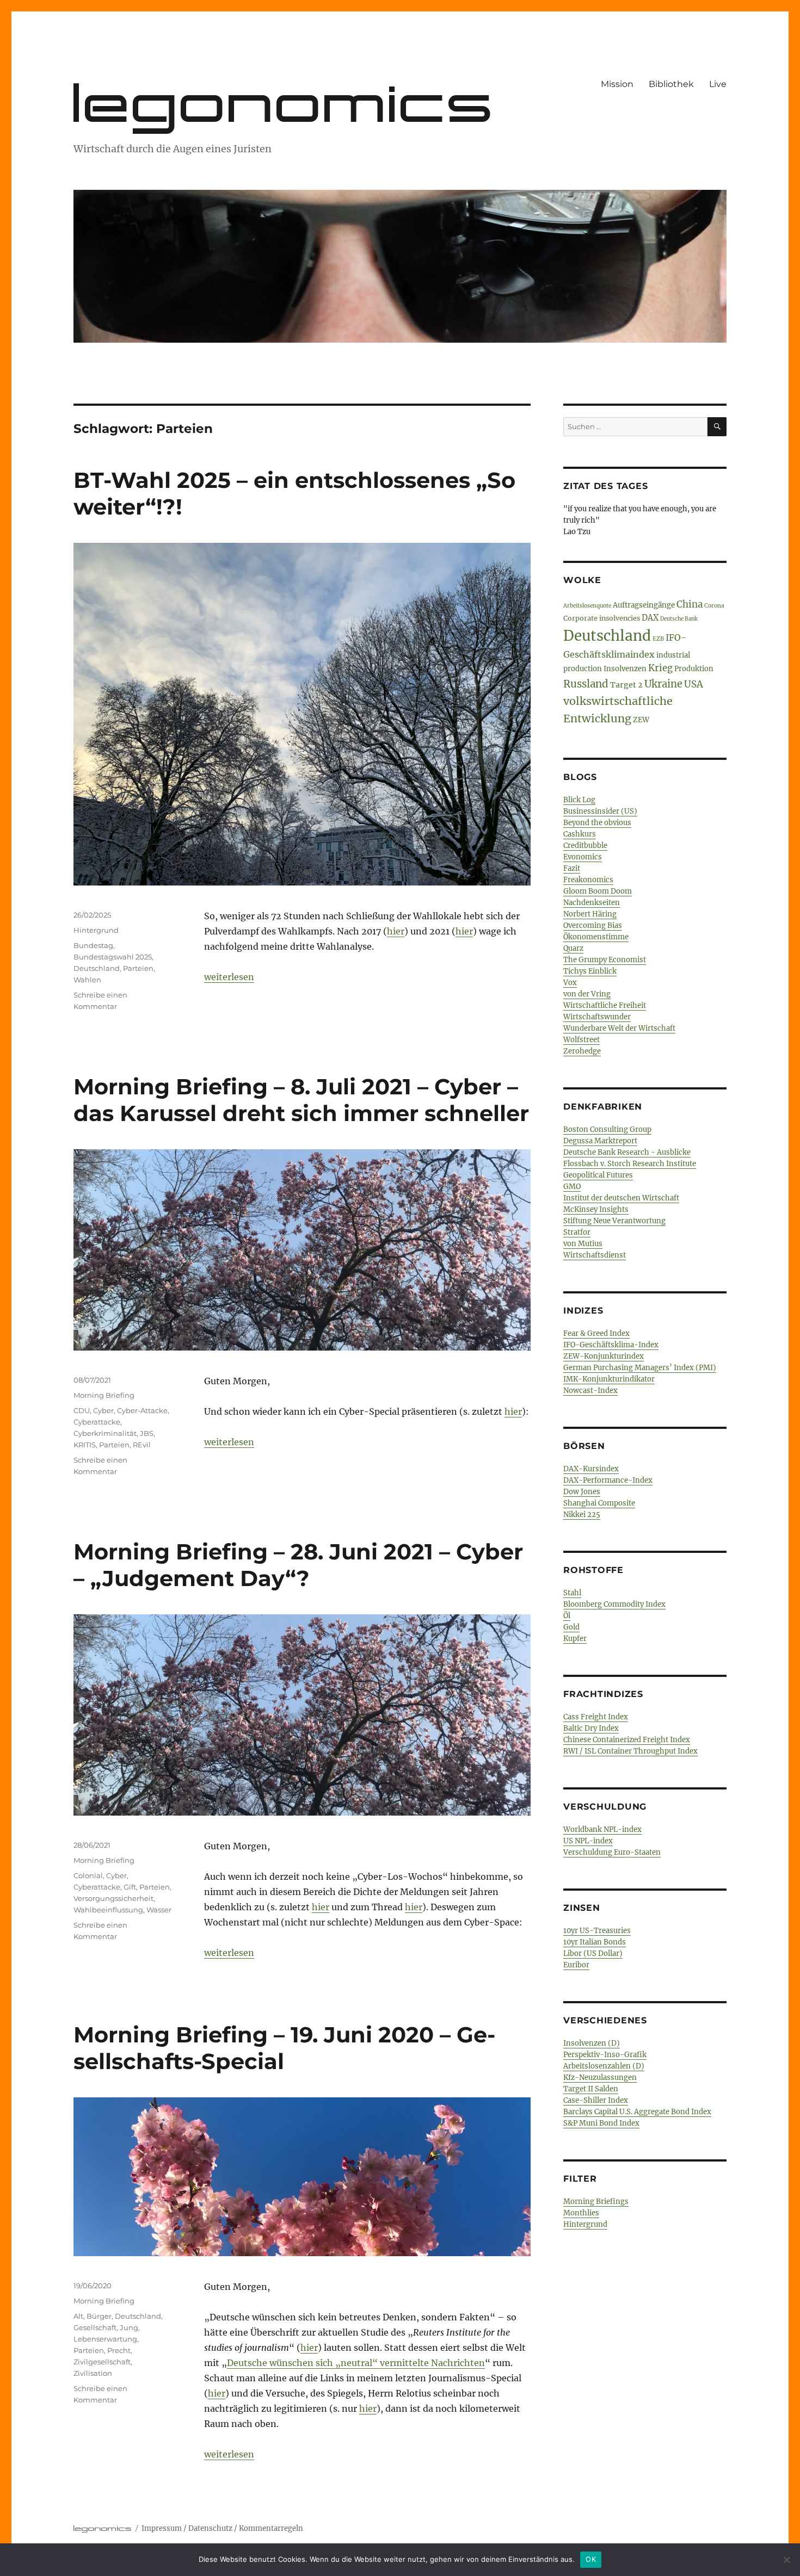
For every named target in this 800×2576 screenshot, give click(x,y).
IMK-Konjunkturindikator (609, 1379)
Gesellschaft (95, 2327)
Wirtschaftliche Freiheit (605, 1005)
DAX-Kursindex (591, 1469)
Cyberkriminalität (105, 1433)
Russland (586, 684)
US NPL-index (588, 1841)
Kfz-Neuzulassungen (600, 2077)
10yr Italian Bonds (595, 1942)
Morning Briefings (596, 2202)
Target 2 (626, 685)
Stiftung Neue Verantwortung (614, 1221)
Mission (617, 84)
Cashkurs (580, 834)
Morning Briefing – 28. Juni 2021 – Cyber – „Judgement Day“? (298, 1565)
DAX (650, 618)
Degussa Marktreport (600, 1141)
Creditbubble (585, 846)
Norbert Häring (590, 914)
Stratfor (577, 1232)
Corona (714, 606)
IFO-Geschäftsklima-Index (611, 1345)
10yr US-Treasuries (597, 1931)
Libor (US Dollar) (593, 1953)
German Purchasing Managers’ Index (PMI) (640, 1368)
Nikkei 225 (582, 1515)
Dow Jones (582, 1492)
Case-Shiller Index (596, 2100)
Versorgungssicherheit (113, 1898)
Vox (570, 983)
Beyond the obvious (597, 823)
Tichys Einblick (590, 971)
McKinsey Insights (596, 1209)
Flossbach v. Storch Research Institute (630, 1164)
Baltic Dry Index (591, 1728)
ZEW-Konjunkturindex (604, 1356)
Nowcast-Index (590, 1391)
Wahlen (87, 980)
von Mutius (583, 1244)
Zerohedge (582, 1051)
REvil (142, 1445)
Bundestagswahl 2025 (113, 957)
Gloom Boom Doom (598, 891)
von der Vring (587, 994)
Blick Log (579, 800)
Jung (129, 2327)
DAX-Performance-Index (608, 1480)
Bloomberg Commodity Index (614, 1604)
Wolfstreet (581, 1040)
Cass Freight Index (596, 1717)
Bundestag (93, 945)
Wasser (159, 1910)
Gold (571, 1627)
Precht (119, 2350)
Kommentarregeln (271, 2528)
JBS (147, 1433)
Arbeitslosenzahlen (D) (604, 2066)
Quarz (573, 948)
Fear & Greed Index (596, 1333)
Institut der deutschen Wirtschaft (621, 1198)
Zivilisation (93, 2373)
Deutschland (97, 968)
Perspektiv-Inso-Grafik (605, 2055)
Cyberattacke (97, 1422)
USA (694, 684)
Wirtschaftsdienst (595, 1255)
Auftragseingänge (644, 605)
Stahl (572, 1593)
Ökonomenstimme (596, 937)
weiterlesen (229, 977)
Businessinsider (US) (600, 811)
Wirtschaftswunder (597, 1017)
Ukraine (663, 684)
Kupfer (575, 1639)
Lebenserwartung (105, 2339)
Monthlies (581, 2213)
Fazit (572, 868)
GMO (572, 1187)
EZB (658, 639)
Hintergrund (96, 930)
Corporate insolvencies (602, 618)
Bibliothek (671, 84)
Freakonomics (588, 880)
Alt (78, 2316)
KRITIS (85, 1445)
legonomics (285, 103)
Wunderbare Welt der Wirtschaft (619, 1028)
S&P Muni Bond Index (601, 2123)
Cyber (103, 1410)
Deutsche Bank (679, 619)
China (690, 604)
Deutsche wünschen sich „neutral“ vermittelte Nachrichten (356, 2363)
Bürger (99, 2316)
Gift (130, 1887)
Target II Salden (591, 2089)
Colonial (88, 1875)
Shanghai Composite (599, 1503)
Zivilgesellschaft (102, 2362)
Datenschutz (210, 2528)
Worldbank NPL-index (602, 1829)
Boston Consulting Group (607, 1129)
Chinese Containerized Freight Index (627, 1740)
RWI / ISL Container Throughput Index (630, 1751)
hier (396, 931)
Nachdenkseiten (592, 903)
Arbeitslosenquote (587, 606)
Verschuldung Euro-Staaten (612, 1852)
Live (718, 84)
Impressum (162, 2528)
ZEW (641, 720)
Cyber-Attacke (142, 1410)
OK (591, 2559)
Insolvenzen (625, 669)
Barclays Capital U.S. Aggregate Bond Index (637, 2112)
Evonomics (583, 857)
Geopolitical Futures (598, 1175)
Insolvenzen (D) (592, 2043)
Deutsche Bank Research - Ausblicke (627, 1152)
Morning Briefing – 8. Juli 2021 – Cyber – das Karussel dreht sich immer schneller (301, 1100)
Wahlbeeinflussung (108, 1910)
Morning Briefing (104, 1395)
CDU (82, 1410)
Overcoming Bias (593, 925)
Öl (567, 1616)
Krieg (660, 668)
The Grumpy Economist (605, 960)
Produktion (694, 668)
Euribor (576, 1965)
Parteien (138, 968)
